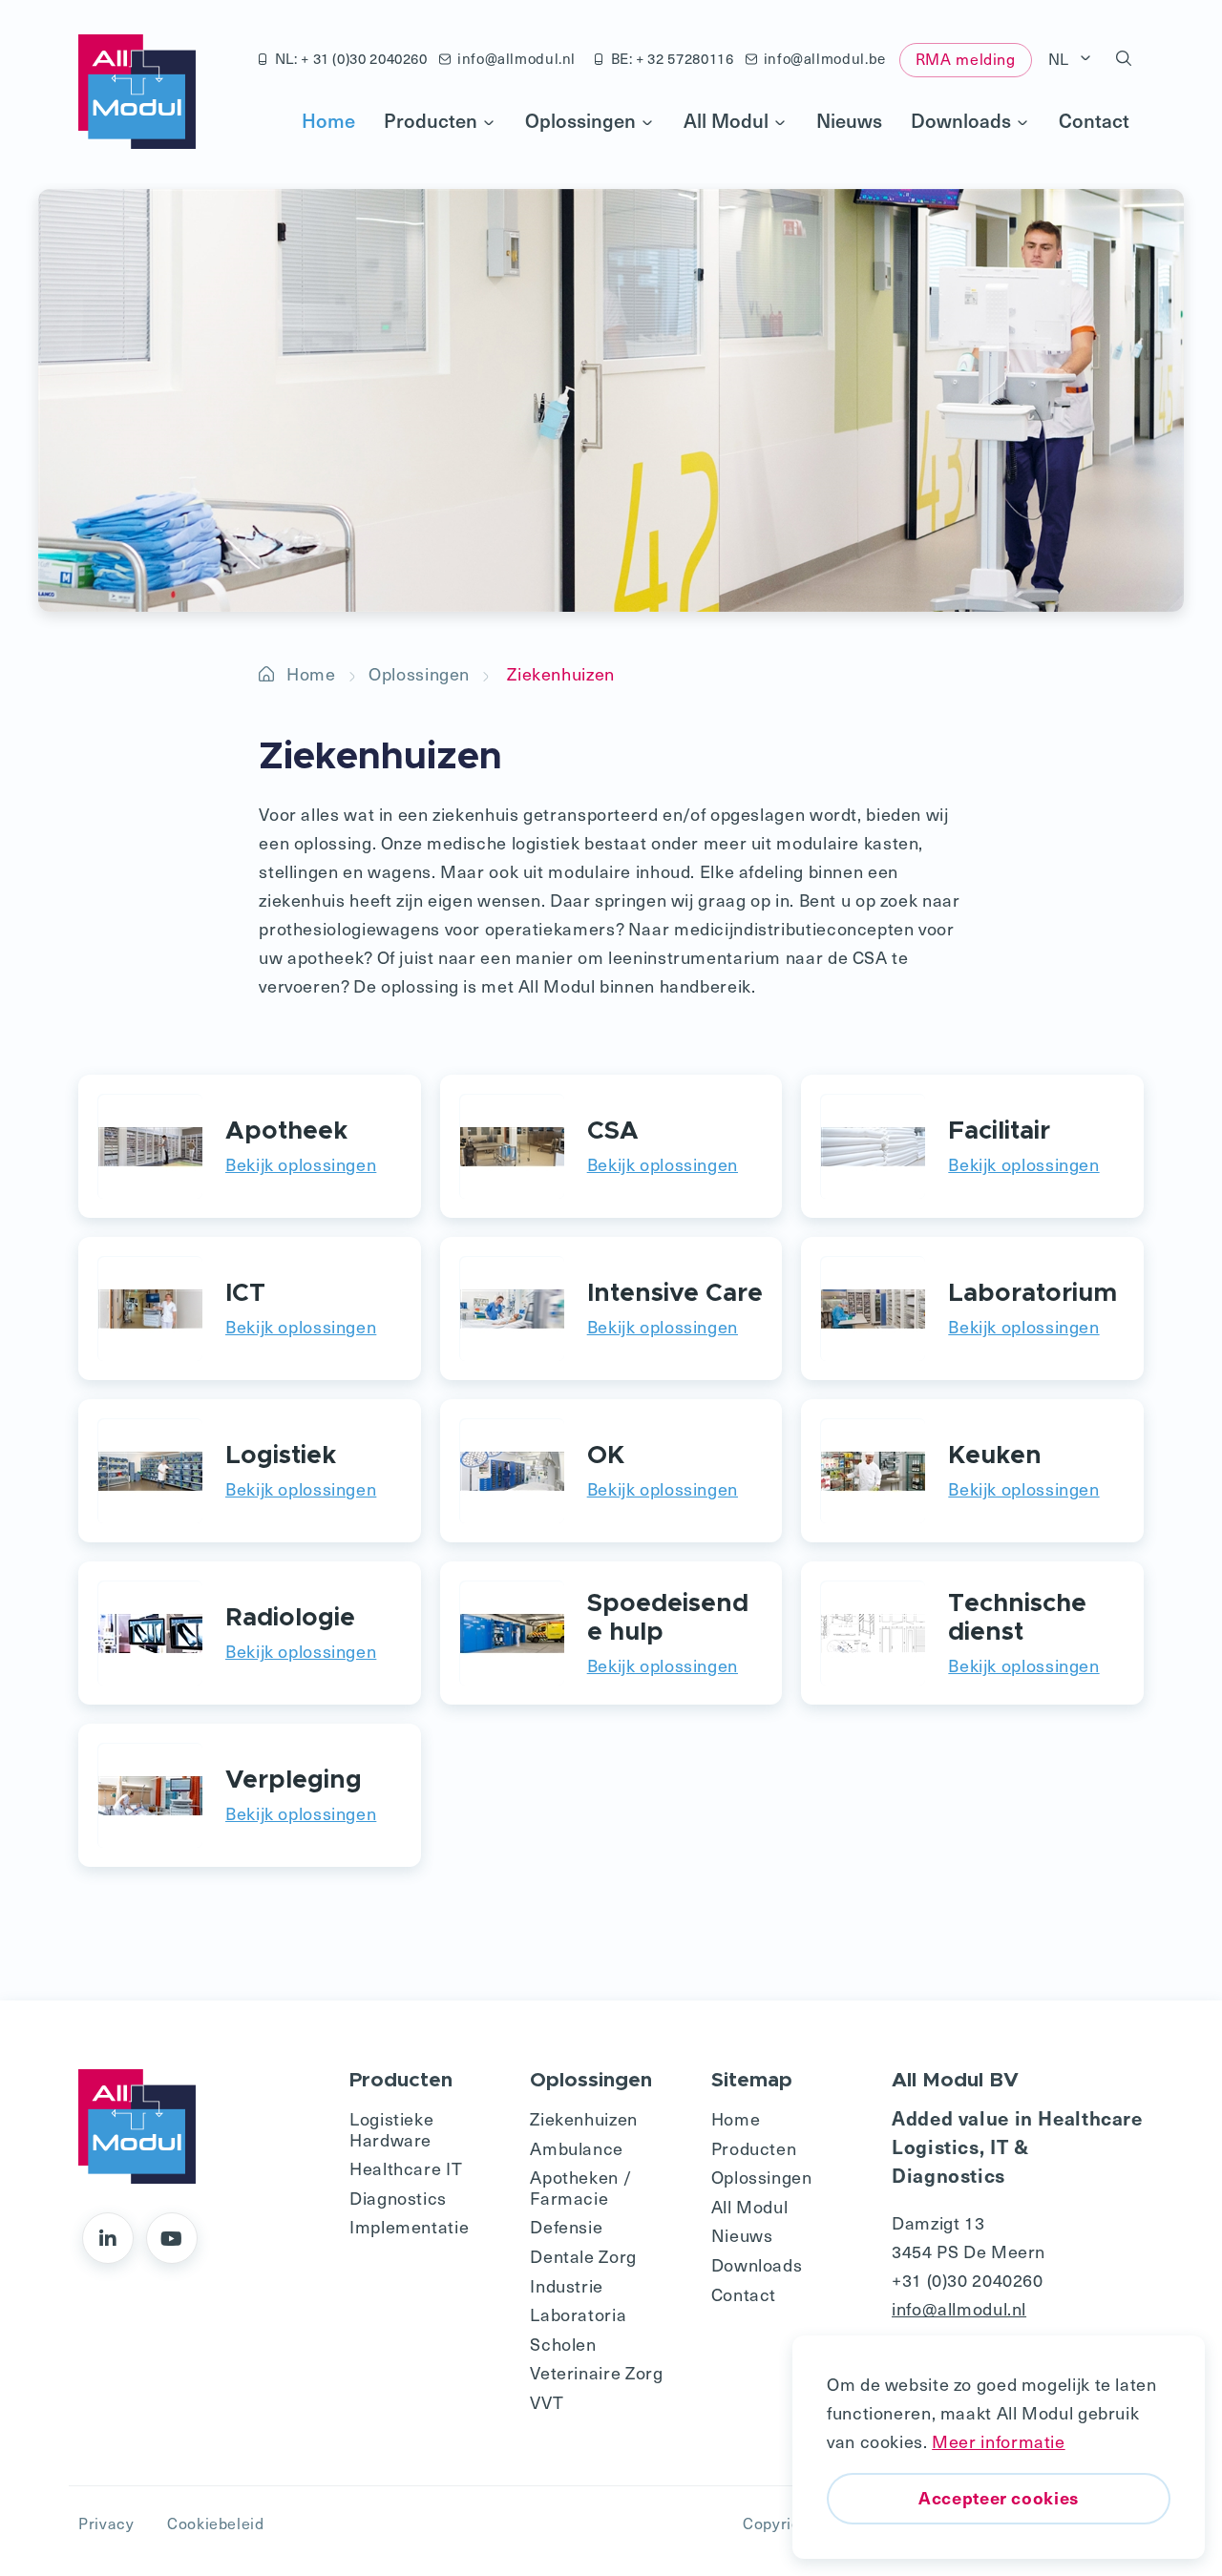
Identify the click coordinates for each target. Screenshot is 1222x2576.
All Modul (726, 120)
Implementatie (409, 2226)
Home (328, 120)
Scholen (563, 2344)
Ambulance (577, 2148)
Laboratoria (578, 2314)
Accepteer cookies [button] (999, 2497)
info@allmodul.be (825, 58)
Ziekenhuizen (584, 2118)
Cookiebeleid (216, 2523)
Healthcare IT (406, 2168)
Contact (1094, 120)
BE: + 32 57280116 (673, 58)
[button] (1124, 59)
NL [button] (1061, 59)
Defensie (566, 2226)
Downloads (961, 120)
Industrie (567, 2285)
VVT (547, 2402)
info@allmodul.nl (516, 58)
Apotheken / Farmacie (580, 2187)
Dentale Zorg (583, 2256)
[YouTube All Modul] (172, 2238)
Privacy (106, 2523)
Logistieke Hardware (391, 2129)
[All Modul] (137, 92)
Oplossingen (580, 120)
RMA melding (966, 59)
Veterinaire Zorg (596, 2372)
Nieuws (849, 120)
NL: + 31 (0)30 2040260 (351, 58)
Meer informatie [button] (998, 2441)
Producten (431, 120)
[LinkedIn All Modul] (108, 2238)
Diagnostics (398, 2198)
